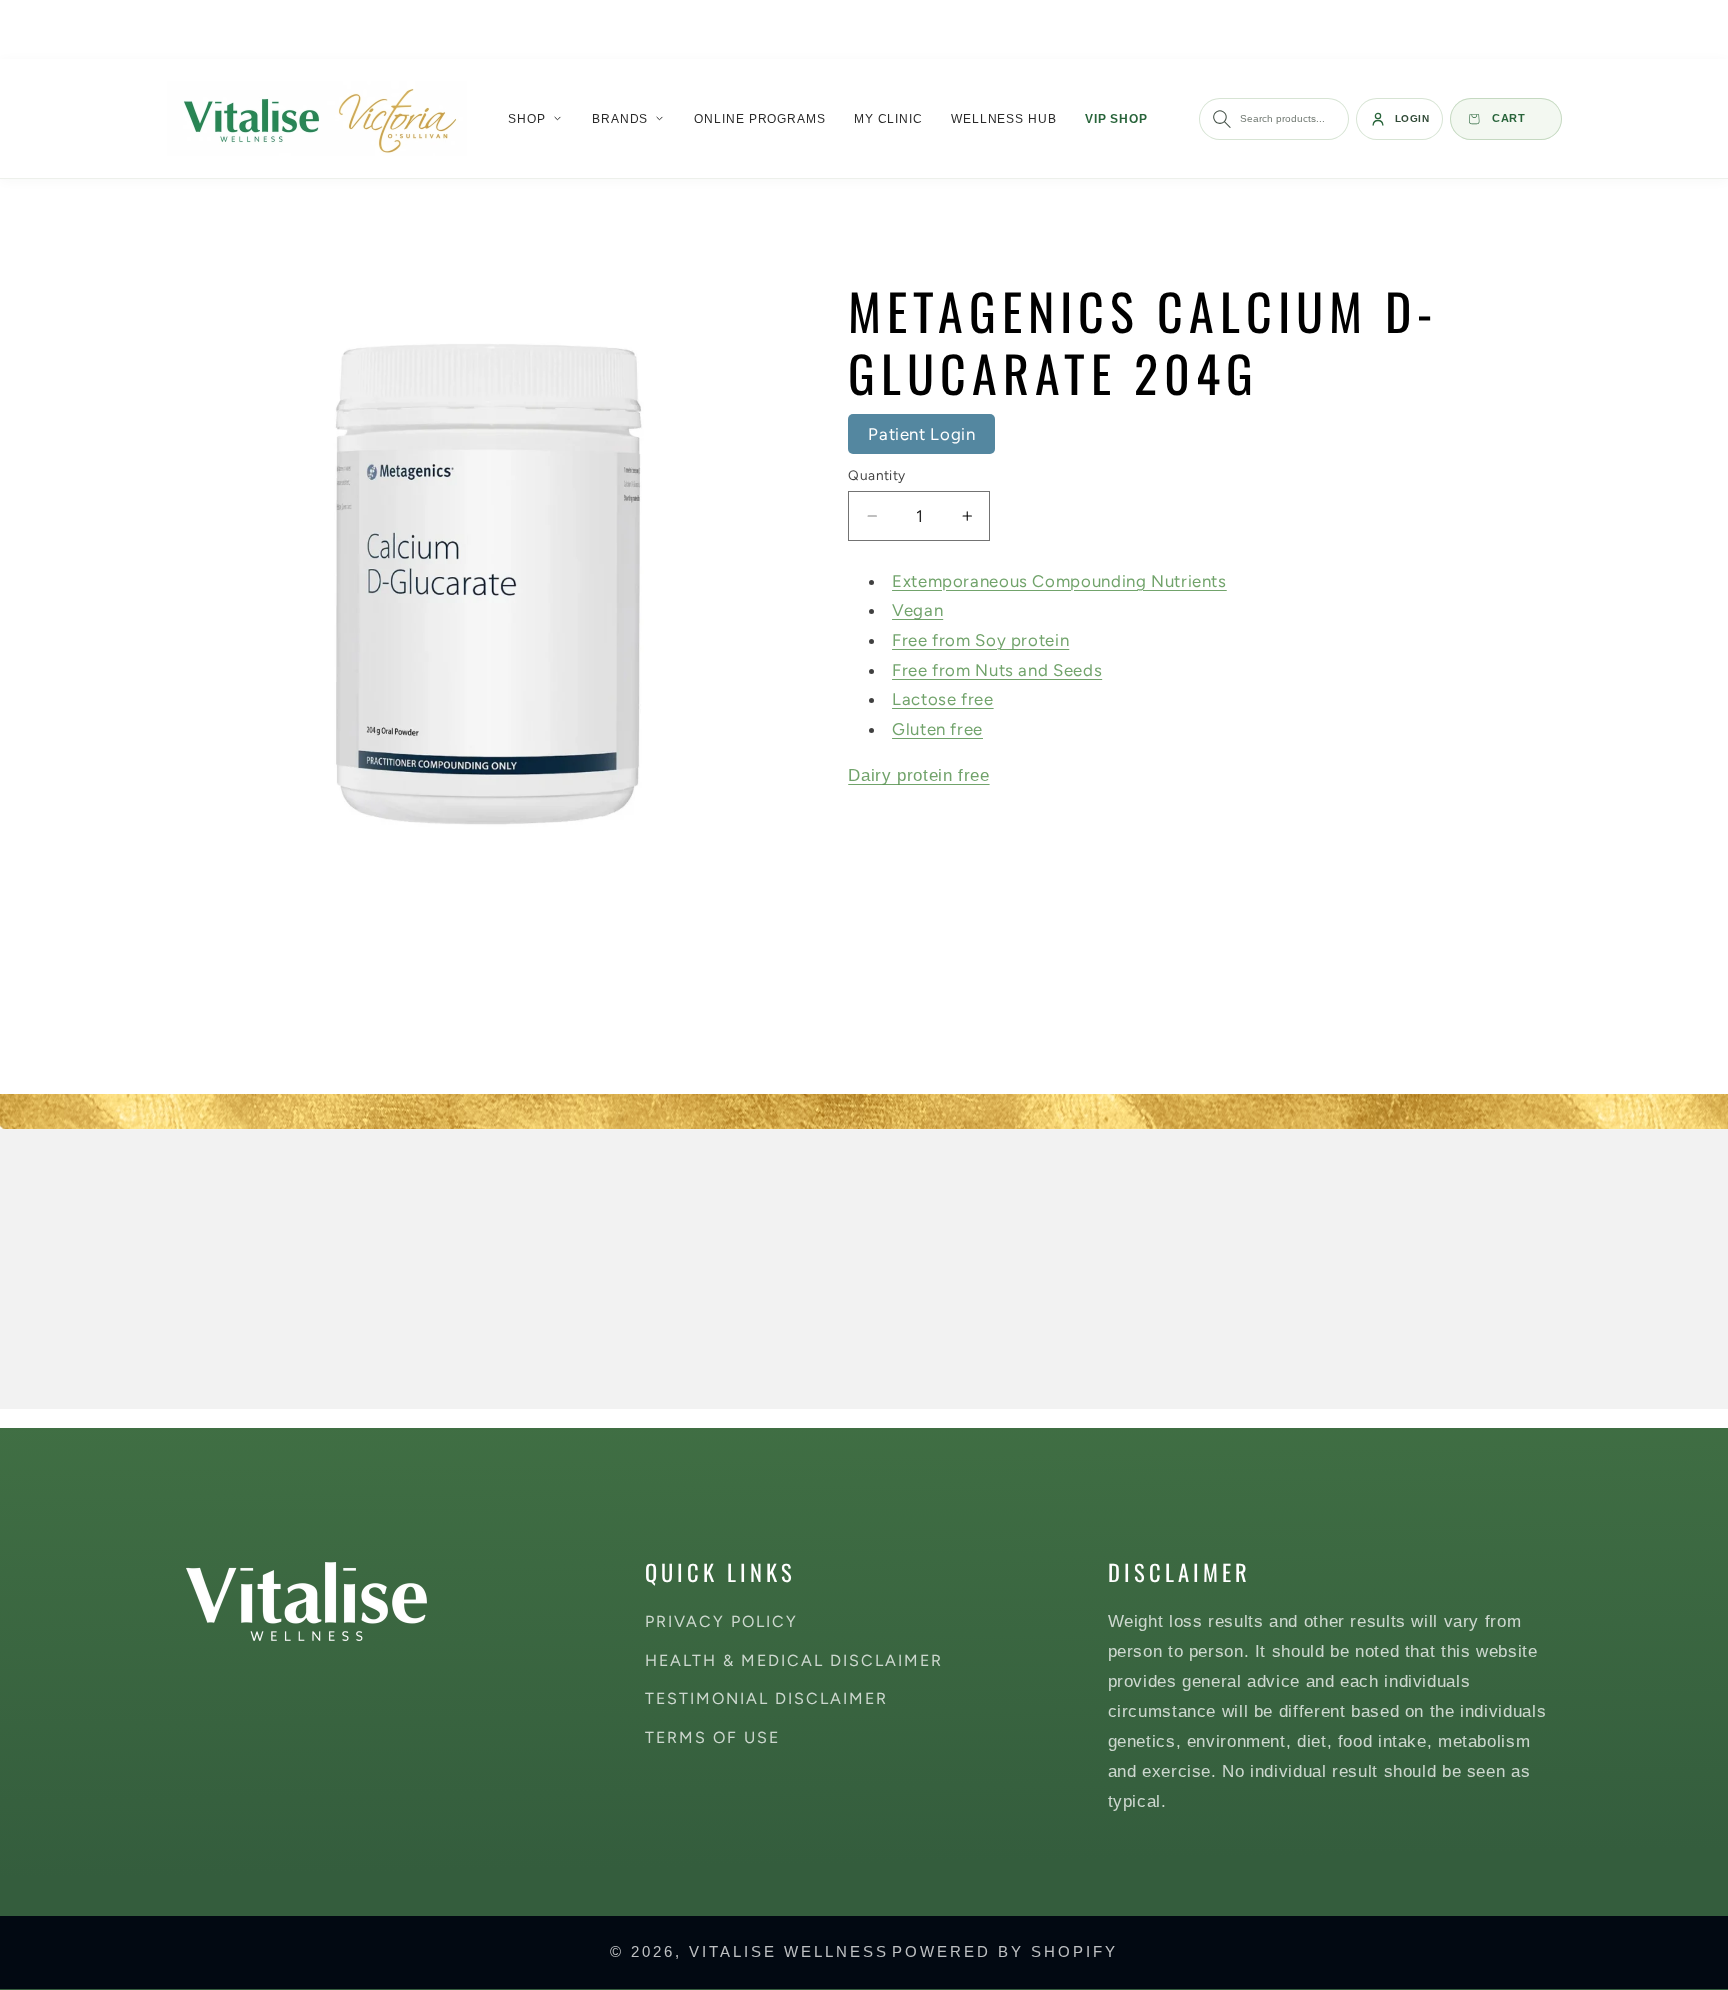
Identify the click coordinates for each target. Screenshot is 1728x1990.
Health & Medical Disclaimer (794, 1659)
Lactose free (943, 700)
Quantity (876, 475)
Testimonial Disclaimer (766, 1698)
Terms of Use (712, 1737)
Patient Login (921, 434)
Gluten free (937, 729)
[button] (536, 119)
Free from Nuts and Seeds (997, 670)
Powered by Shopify (1005, 1952)
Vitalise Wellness (789, 1952)
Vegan (917, 611)
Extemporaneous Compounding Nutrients (1059, 581)
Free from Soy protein (980, 641)
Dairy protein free (918, 776)
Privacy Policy (721, 1621)
